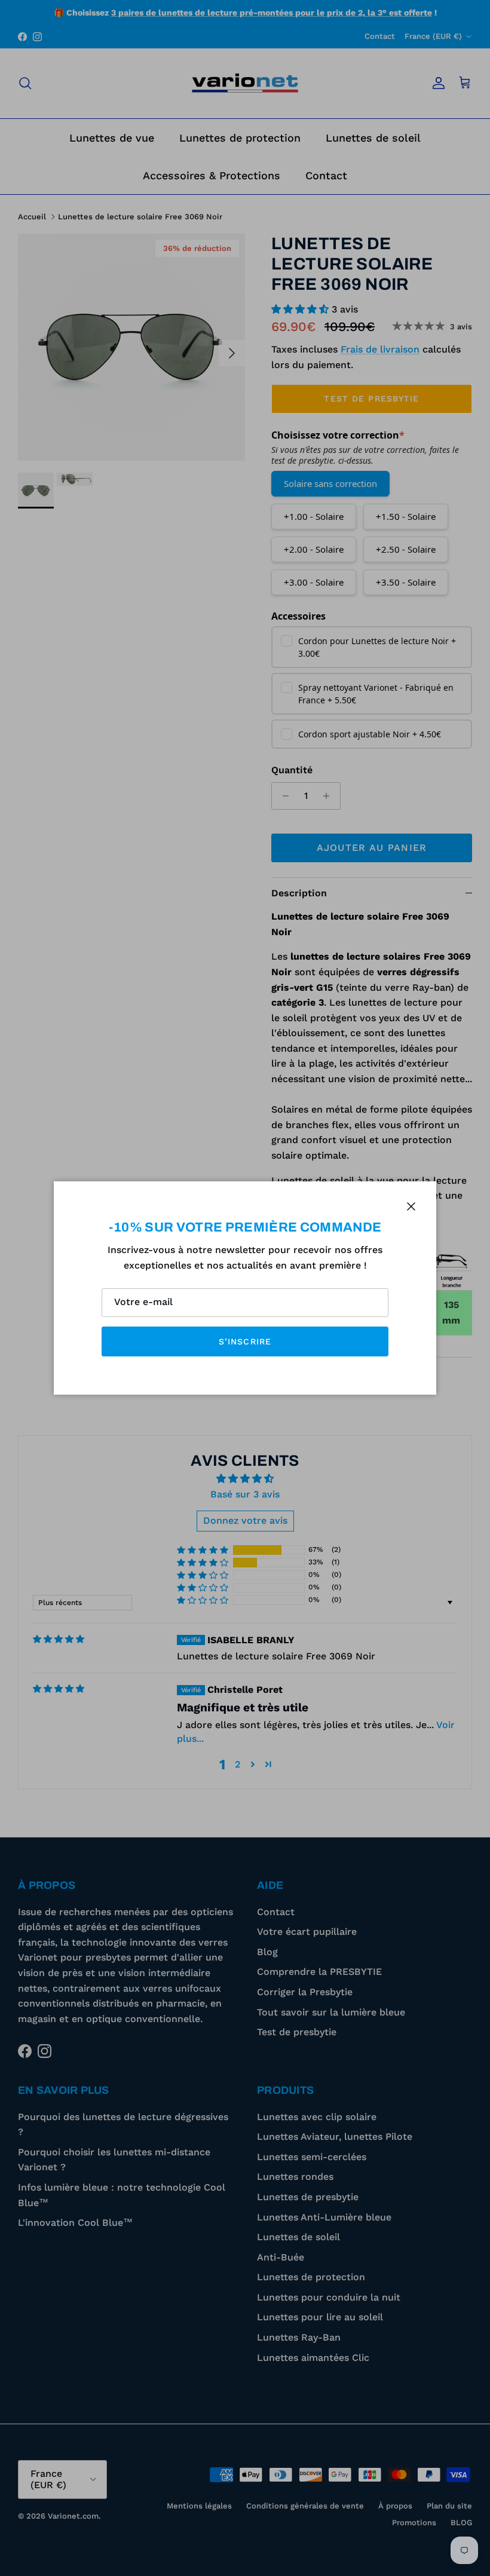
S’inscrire (245, 1341)
